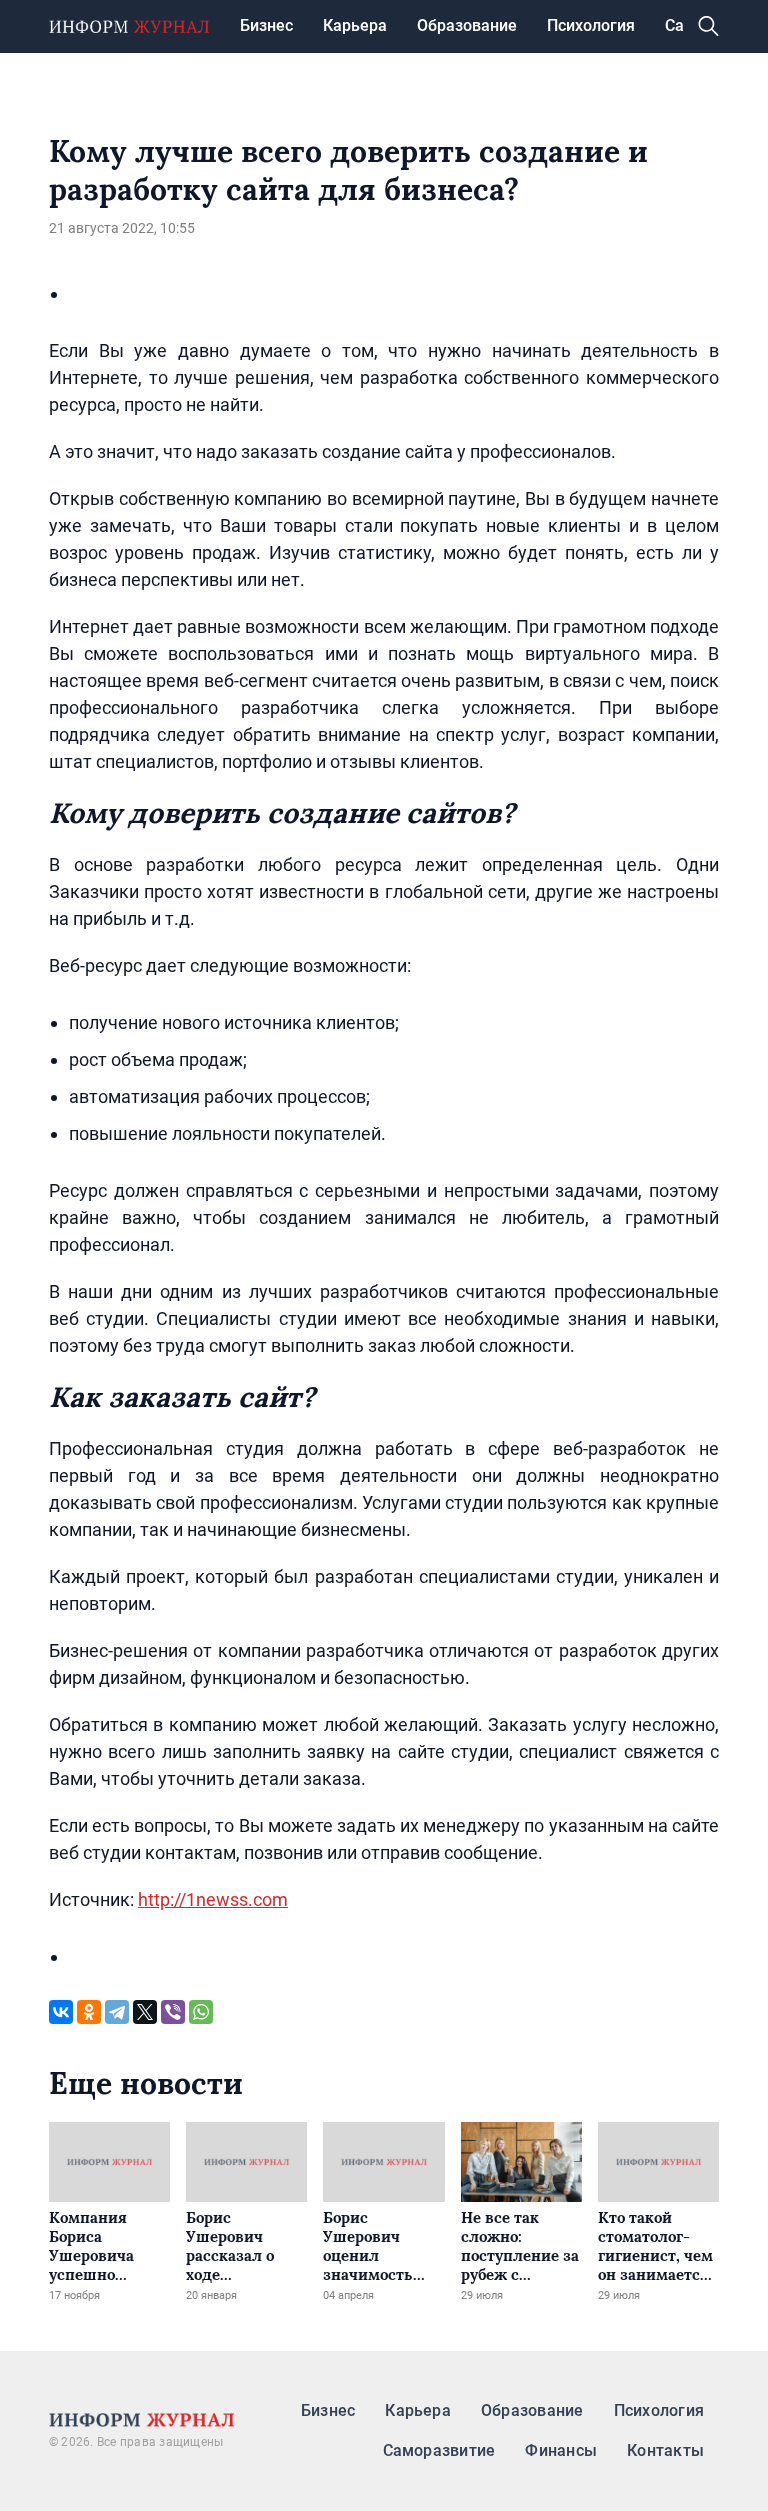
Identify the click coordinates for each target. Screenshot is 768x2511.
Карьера (355, 25)
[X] (145, 2012)
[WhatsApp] (201, 2012)
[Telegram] (117, 2012)
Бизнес (266, 25)
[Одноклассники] (89, 2012)
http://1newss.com (213, 1899)
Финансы (561, 2450)
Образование (467, 25)
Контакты (665, 2450)
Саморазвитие (439, 2450)
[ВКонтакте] (61, 2012)
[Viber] (173, 2012)
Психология (591, 25)
